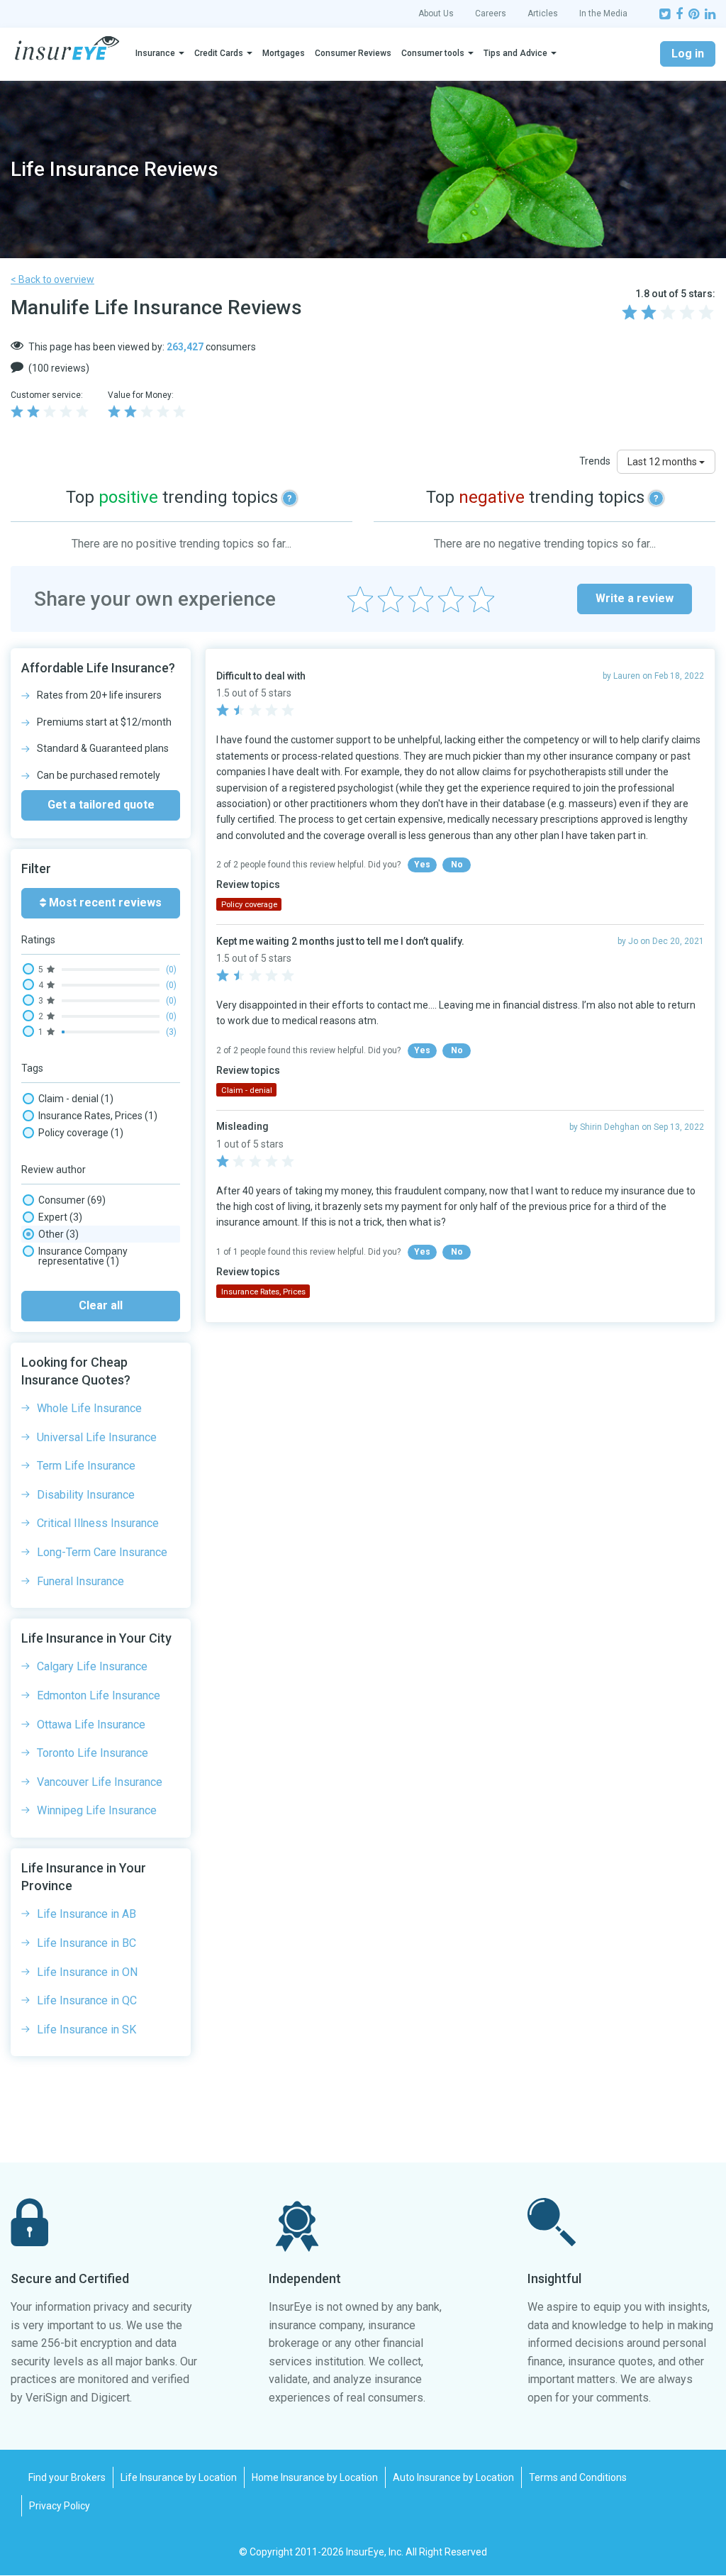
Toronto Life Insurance (93, 1753)
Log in (688, 54)
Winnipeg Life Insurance (97, 1810)
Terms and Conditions (578, 2477)
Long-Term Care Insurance (102, 1552)
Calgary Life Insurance (92, 1666)
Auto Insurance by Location (453, 2477)
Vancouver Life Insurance (100, 1782)
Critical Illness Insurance (98, 1523)
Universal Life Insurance (97, 1437)
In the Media (603, 13)
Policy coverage (81, 1133)
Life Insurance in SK (86, 2030)
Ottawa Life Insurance (91, 1725)
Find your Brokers (67, 2477)
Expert (60, 1217)
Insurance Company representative (83, 1256)
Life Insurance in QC (87, 2000)
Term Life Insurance (86, 1466)
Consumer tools (433, 53)
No (457, 865)
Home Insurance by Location (315, 2477)
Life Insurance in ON (87, 1972)
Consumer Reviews (353, 53)
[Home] (67, 48)
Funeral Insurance (80, 1581)
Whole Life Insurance (89, 1408)
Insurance (155, 53)
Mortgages (284, 53)
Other (58, 1234)
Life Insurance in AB (86, 1914)
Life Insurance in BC (86, 1943)
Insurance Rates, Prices (98, 1116)
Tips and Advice (515, 53)
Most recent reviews (104, 903)
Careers (491, 13)
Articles (543, 13)
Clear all (101, 1305)
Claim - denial (76, 1099)
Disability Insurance (86, 1495)
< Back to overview (52, 279)
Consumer (72, 1200)
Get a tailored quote (101, 805)
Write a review (635, 598)
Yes (422, 865)
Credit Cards (219, 53)
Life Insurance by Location (179, 2477)
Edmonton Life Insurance (99, 1695)
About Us (436, 13)
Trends (595, 461)
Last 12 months (663, 462)
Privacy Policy (60, 2506)
